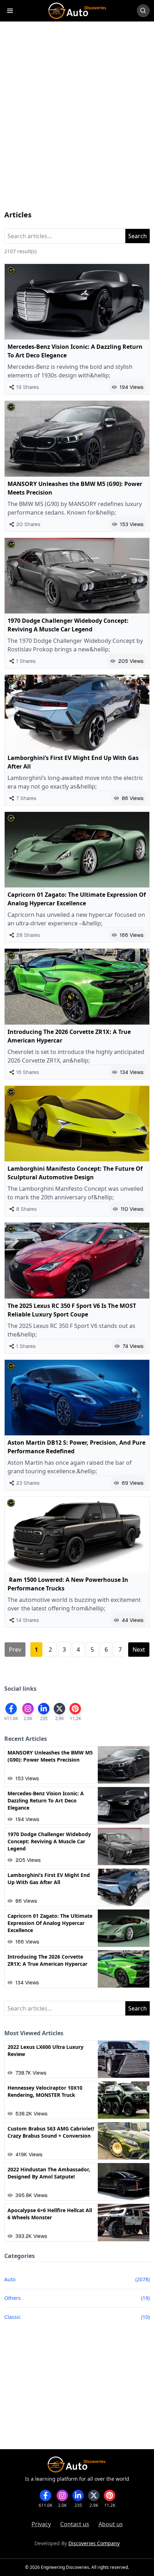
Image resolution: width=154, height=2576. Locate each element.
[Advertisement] (77, 123)
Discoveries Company (94, 2543)
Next (139, 1650)
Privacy (41, 2524)
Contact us (75, 2524)
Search (138, 236)
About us (111, 2524)
